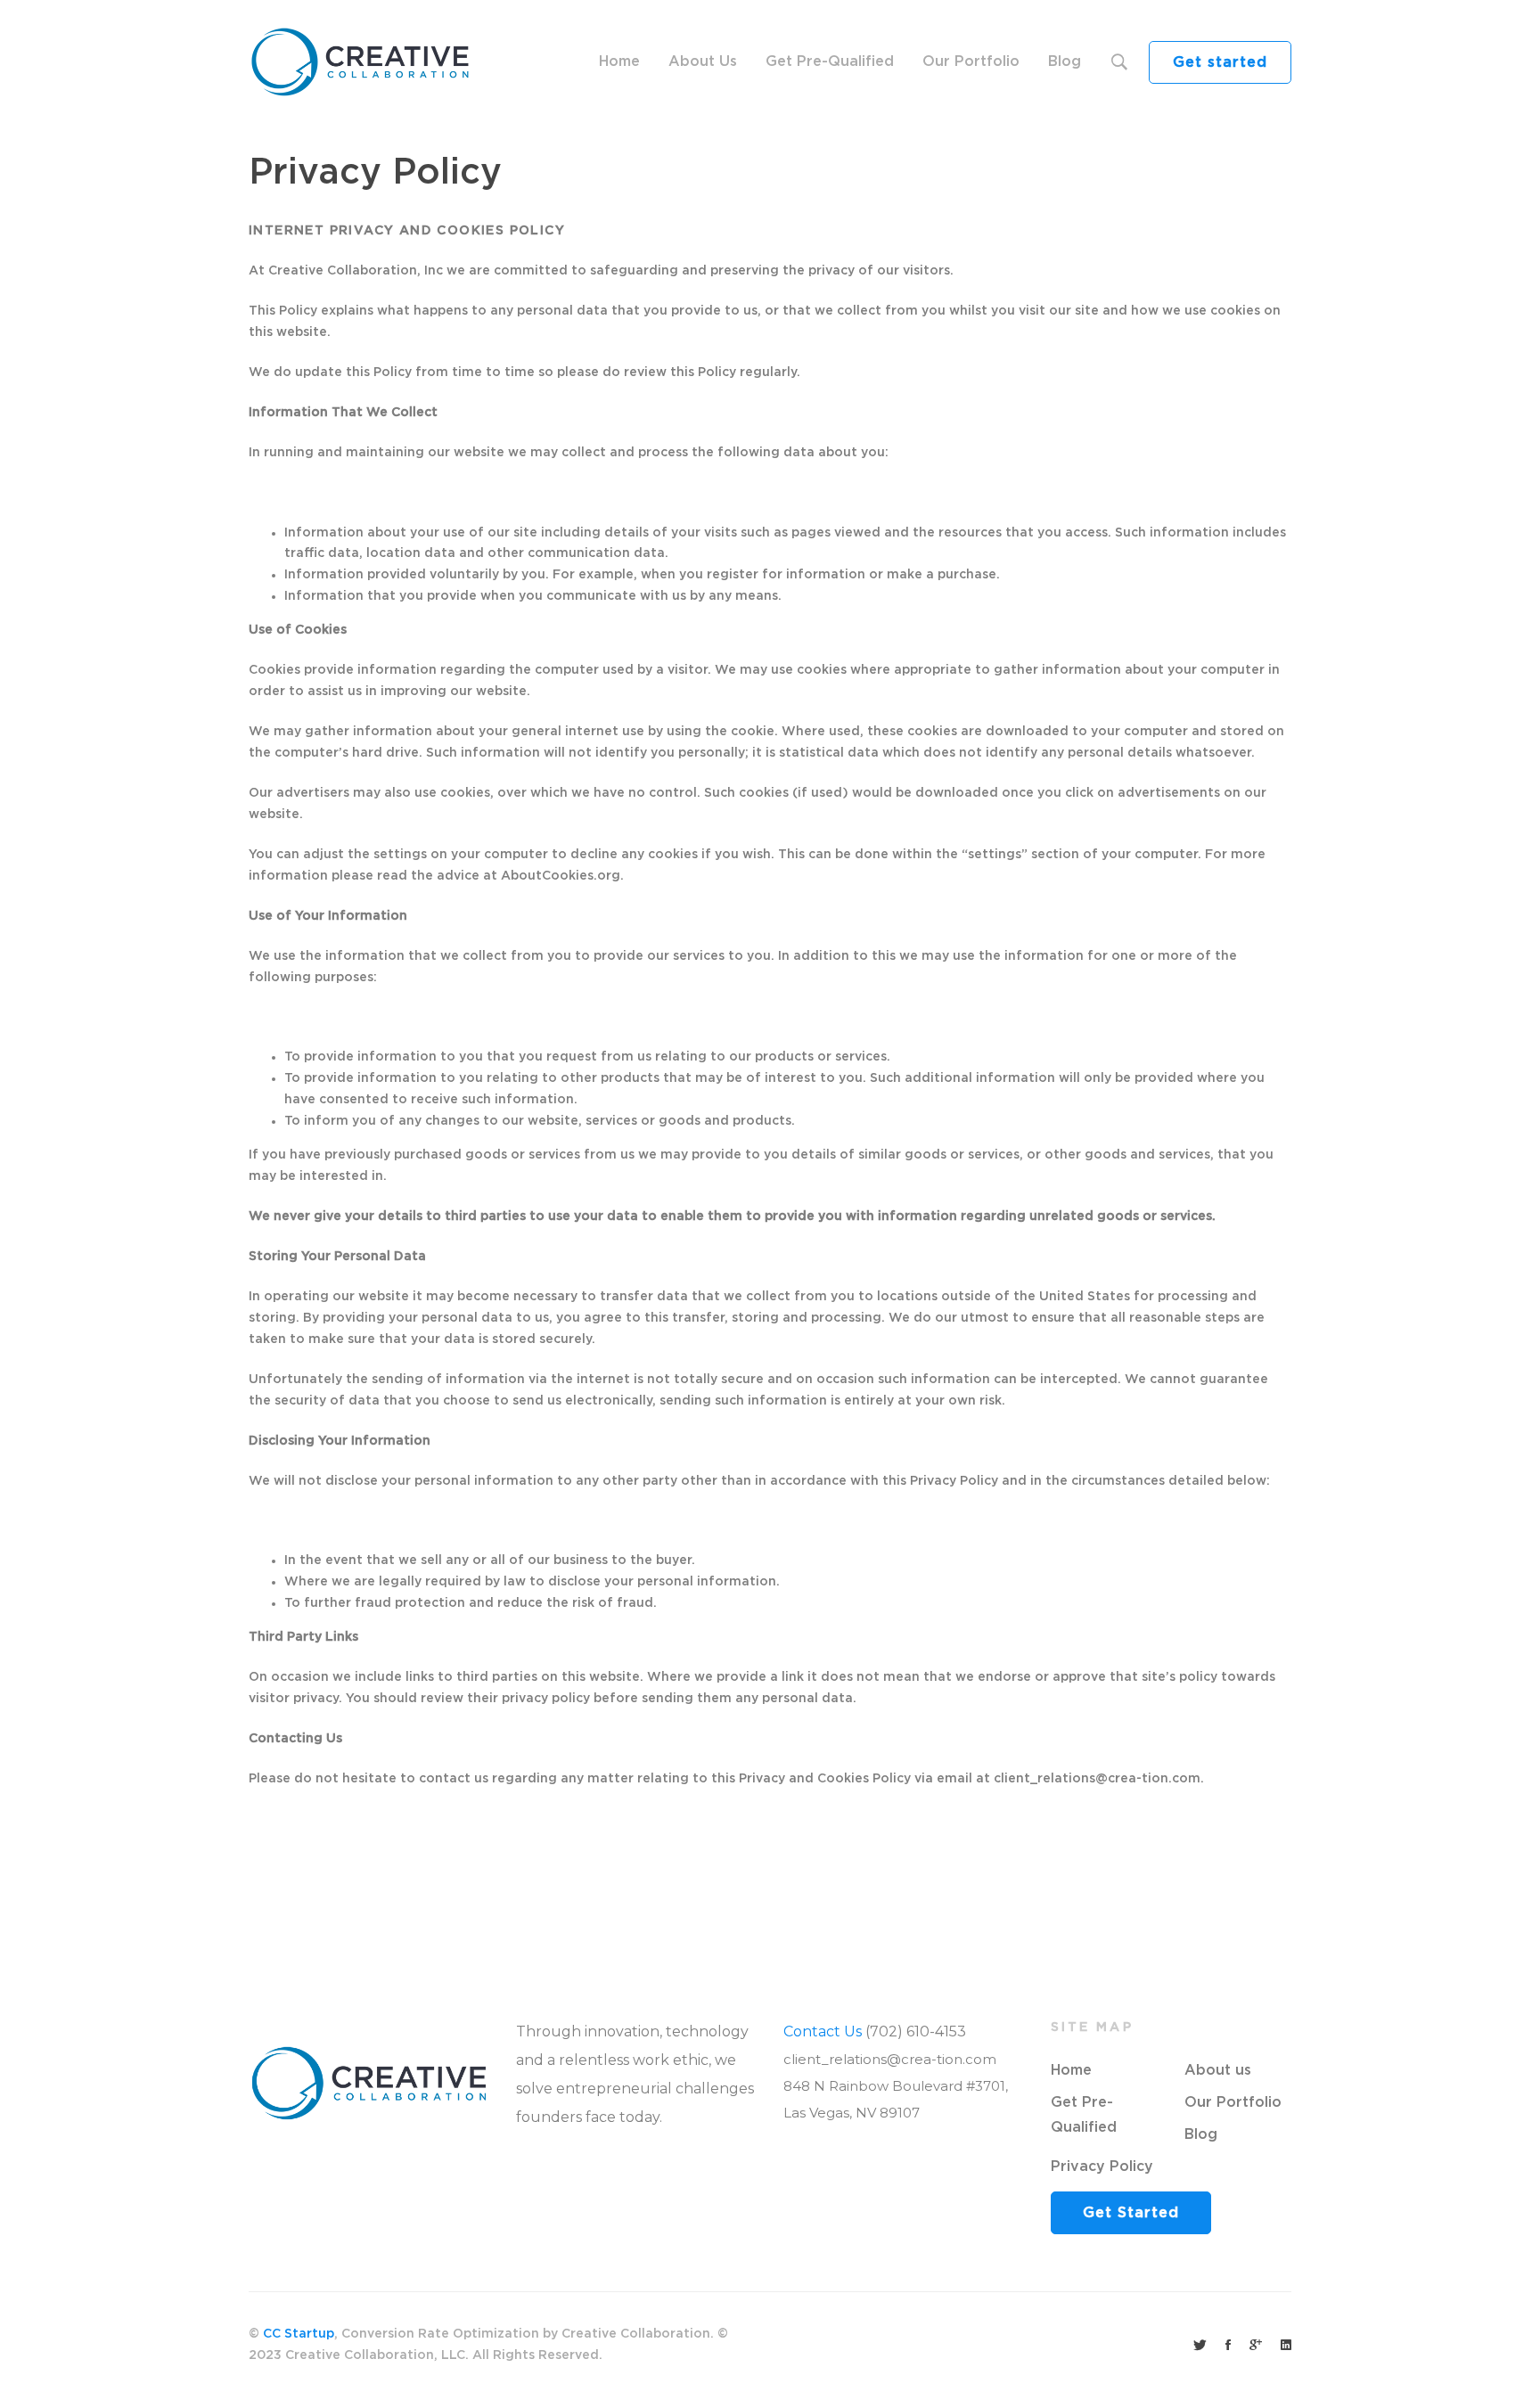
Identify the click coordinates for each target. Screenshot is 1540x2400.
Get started (1220, 62)
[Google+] (1256, 2346)
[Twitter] (1200, 2346)
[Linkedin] (1286, 2346)
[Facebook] (1228, 2346)
